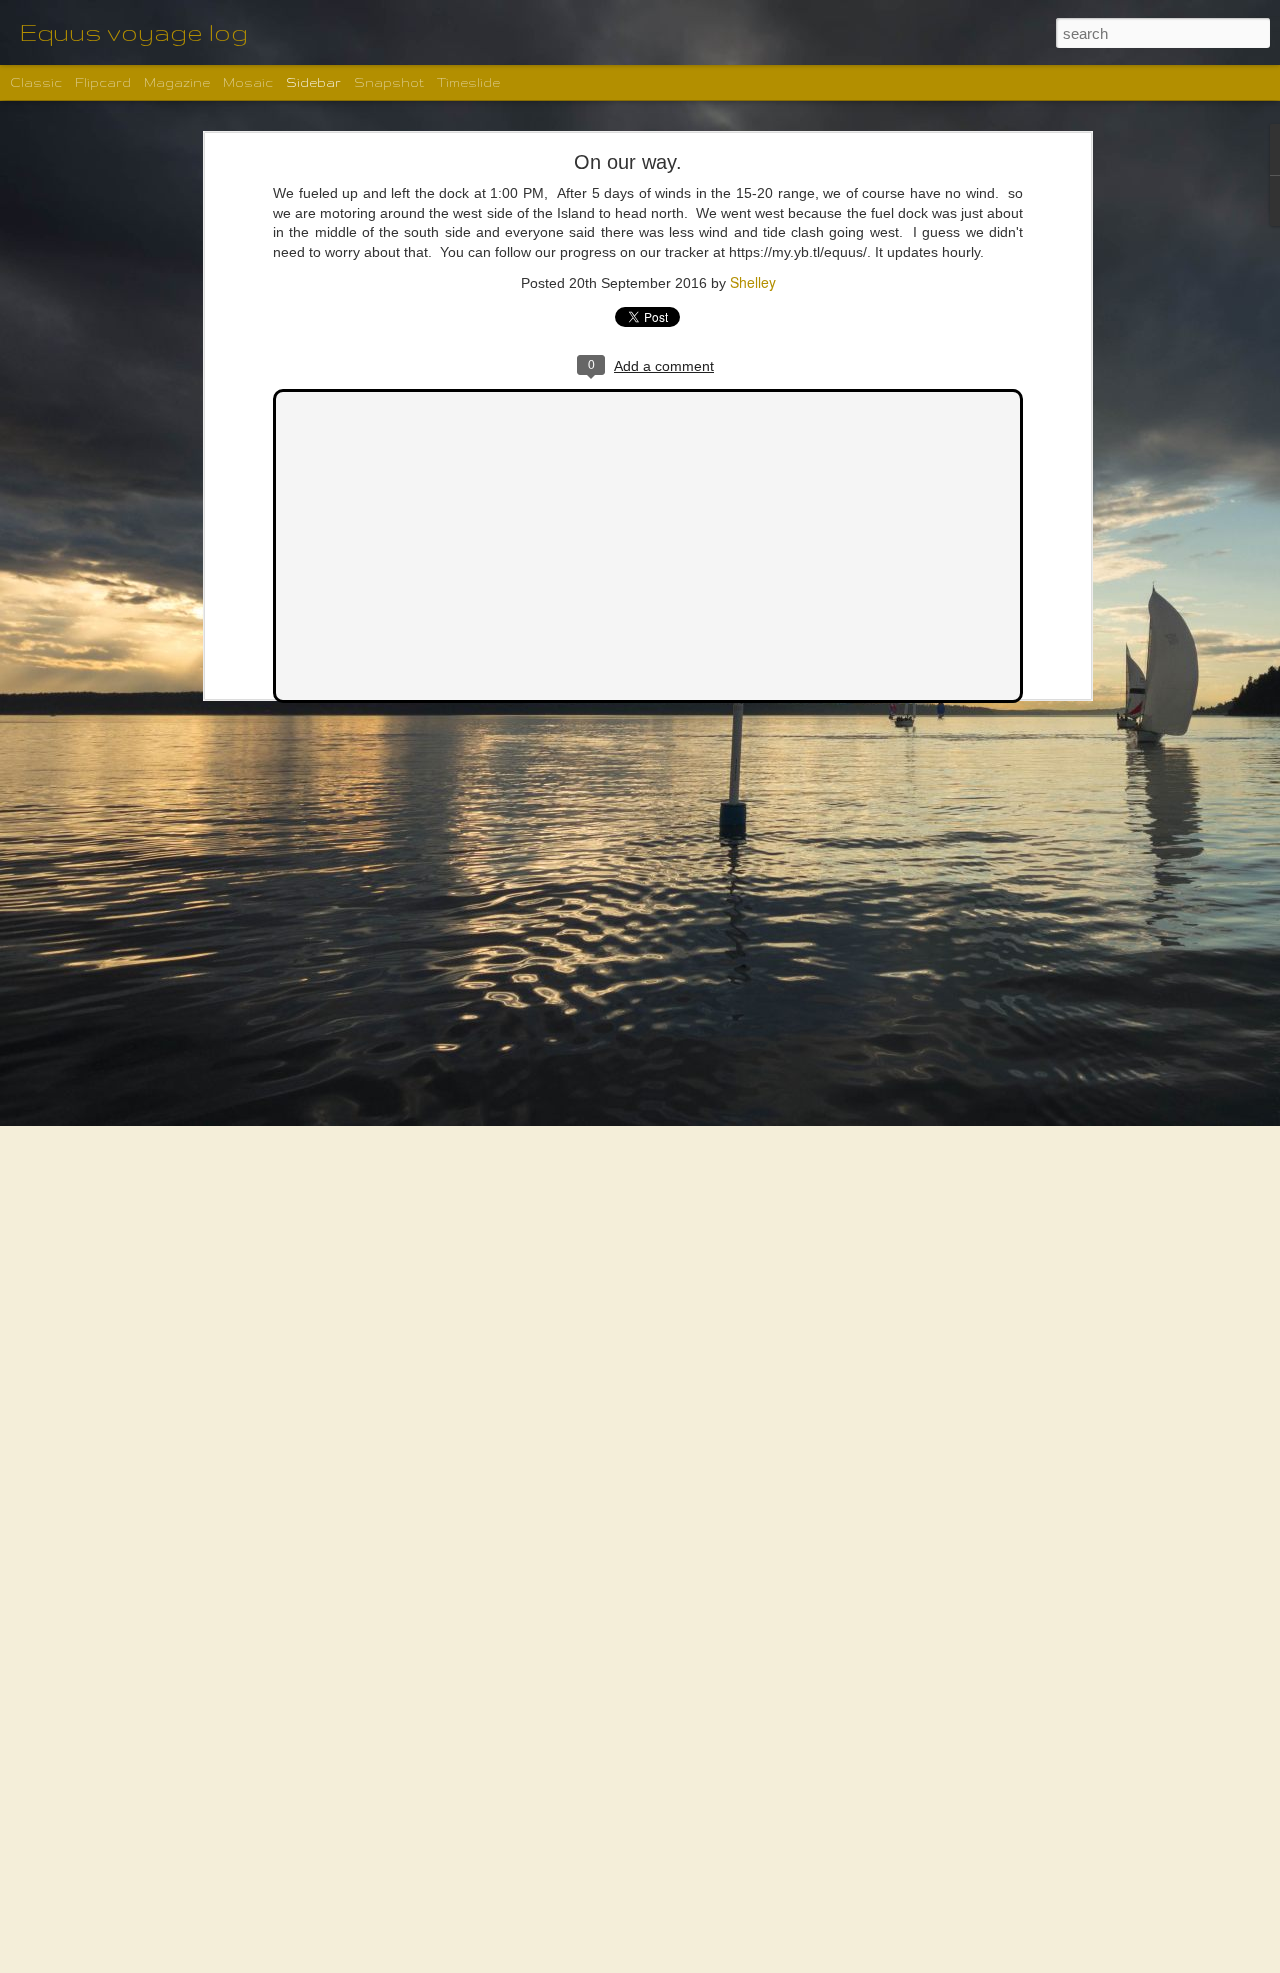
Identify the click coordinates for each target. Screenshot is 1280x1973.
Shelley (753, 282)
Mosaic (248, 82)
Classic (36, 82)
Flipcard (103, 82)
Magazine (177, 82)
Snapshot (389, 82)
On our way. (628, 162)
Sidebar (313, 82)
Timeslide (468, 82)
